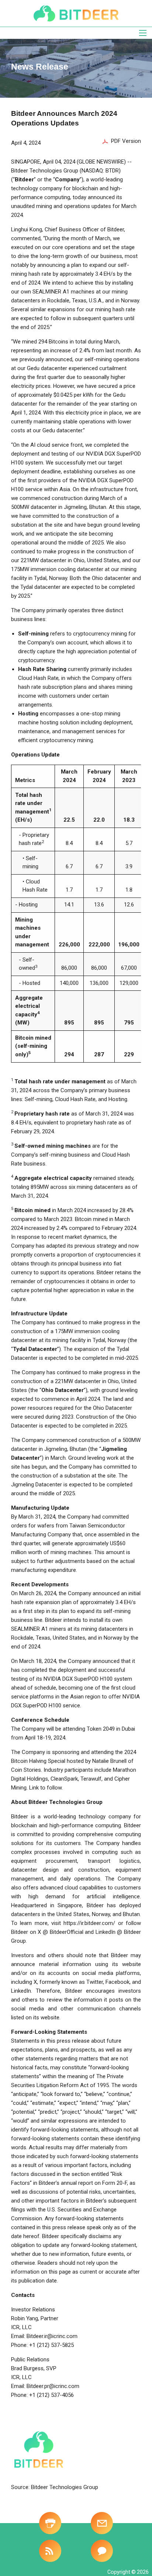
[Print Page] (50, 2523)
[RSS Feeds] (50, 2551)
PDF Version (126, 141)
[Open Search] (143, 33)
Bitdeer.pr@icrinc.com (53, 2386)
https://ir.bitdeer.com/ (89, 1923)
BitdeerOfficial (67, 1932)
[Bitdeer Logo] (76, 13)
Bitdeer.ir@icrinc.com (52, 2336)
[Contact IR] (102, 2551)
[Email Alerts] (102, 2523)
